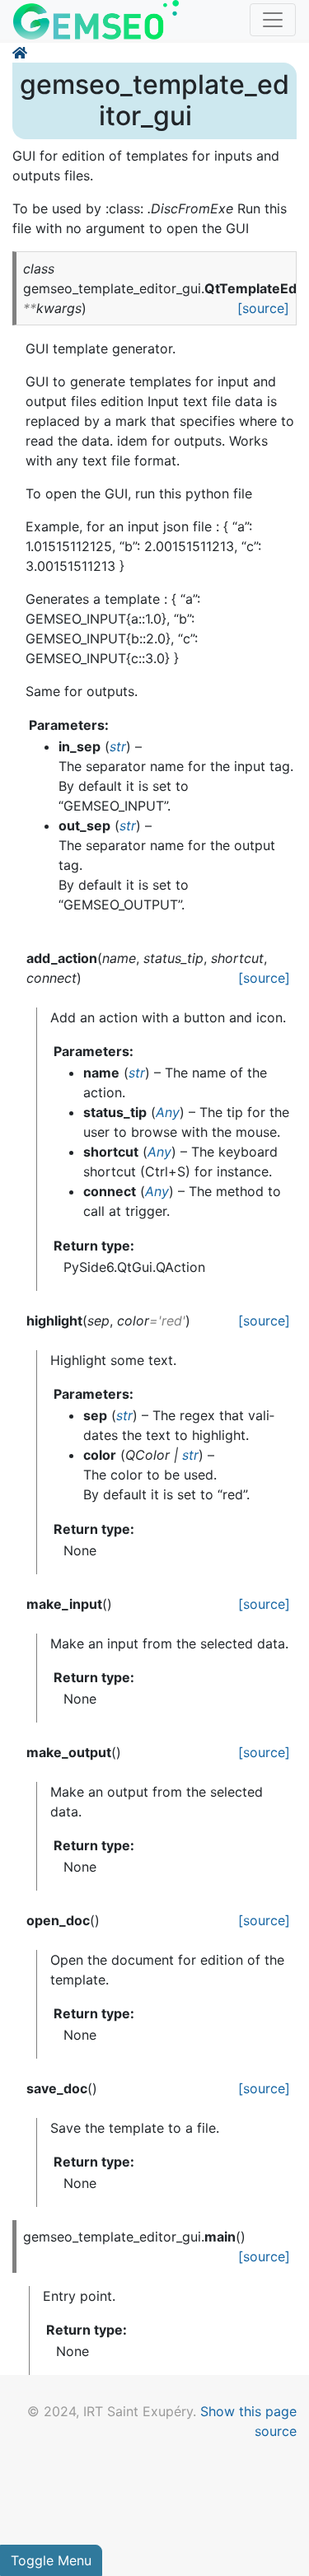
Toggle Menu (51, 2560)
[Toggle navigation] (273, 20)
